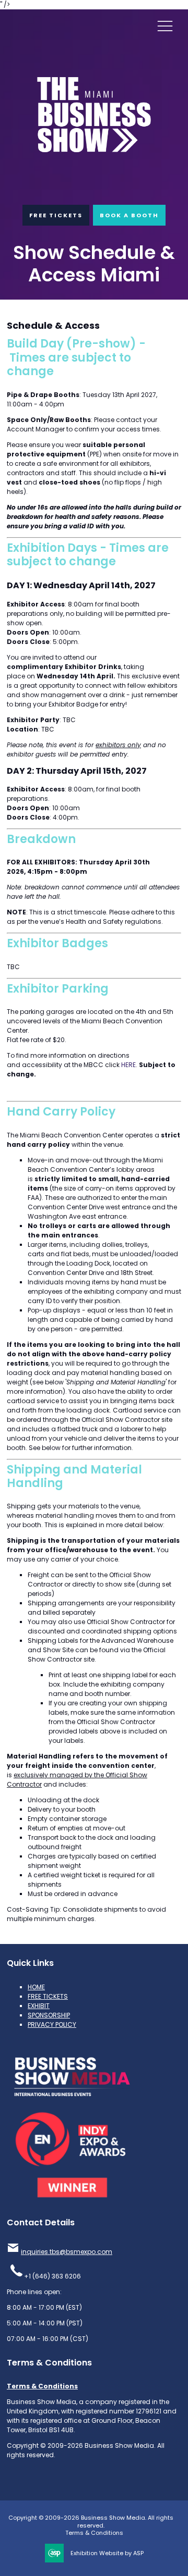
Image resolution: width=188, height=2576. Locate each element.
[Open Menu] (165, 26)
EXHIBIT (39, 2006)
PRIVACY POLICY (52, 2024)
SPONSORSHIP (49, 2015)
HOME (36, 1987)
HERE (128, 1065)
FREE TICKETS (56, 215)
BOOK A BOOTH (129, 215)
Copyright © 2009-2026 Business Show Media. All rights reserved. (91, 2522)
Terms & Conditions (42, 2386)
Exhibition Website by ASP (107, 2553)
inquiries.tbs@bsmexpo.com (67, 2252)
